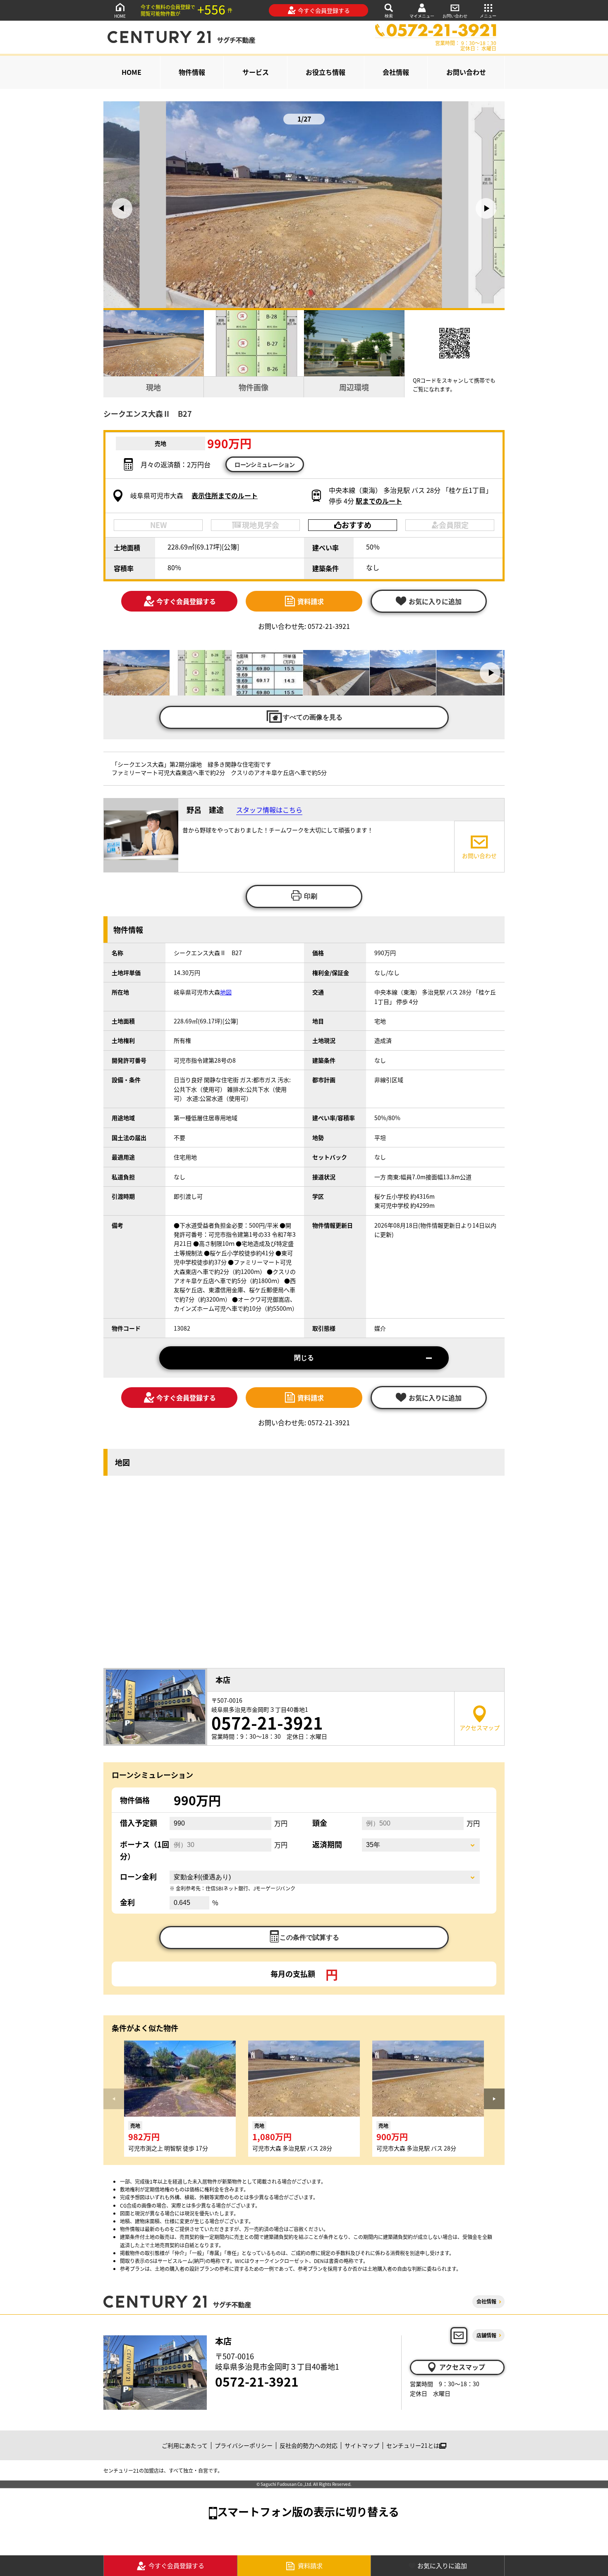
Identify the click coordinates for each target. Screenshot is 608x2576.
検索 (389, 16)
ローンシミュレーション (265, 464)
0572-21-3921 (257, 2381)
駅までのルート (379, 501)
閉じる (304, 1358)
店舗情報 (486, 2335)
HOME (120, 16)
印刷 (311, 896)
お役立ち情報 (326, 72)
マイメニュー (422, 16)
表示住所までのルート (225, 495)
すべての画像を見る (313, 717)
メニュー (488, 16)
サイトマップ (362, 2445)
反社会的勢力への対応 (309, 2445)
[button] (122, 208)
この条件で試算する (309, 1937)
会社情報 (396, 72)
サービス (256, 72)
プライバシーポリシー (244, 2445)
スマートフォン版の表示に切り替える (308, 2511)
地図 (226, 992)
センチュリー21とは (413, 2445)
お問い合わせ (455, 16)
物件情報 (192, 72)
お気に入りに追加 (442, 2565)
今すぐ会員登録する (324, 10)
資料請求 (311, 601)
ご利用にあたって (185, 2445)
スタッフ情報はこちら (269, 810)
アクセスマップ (462, 2367)
